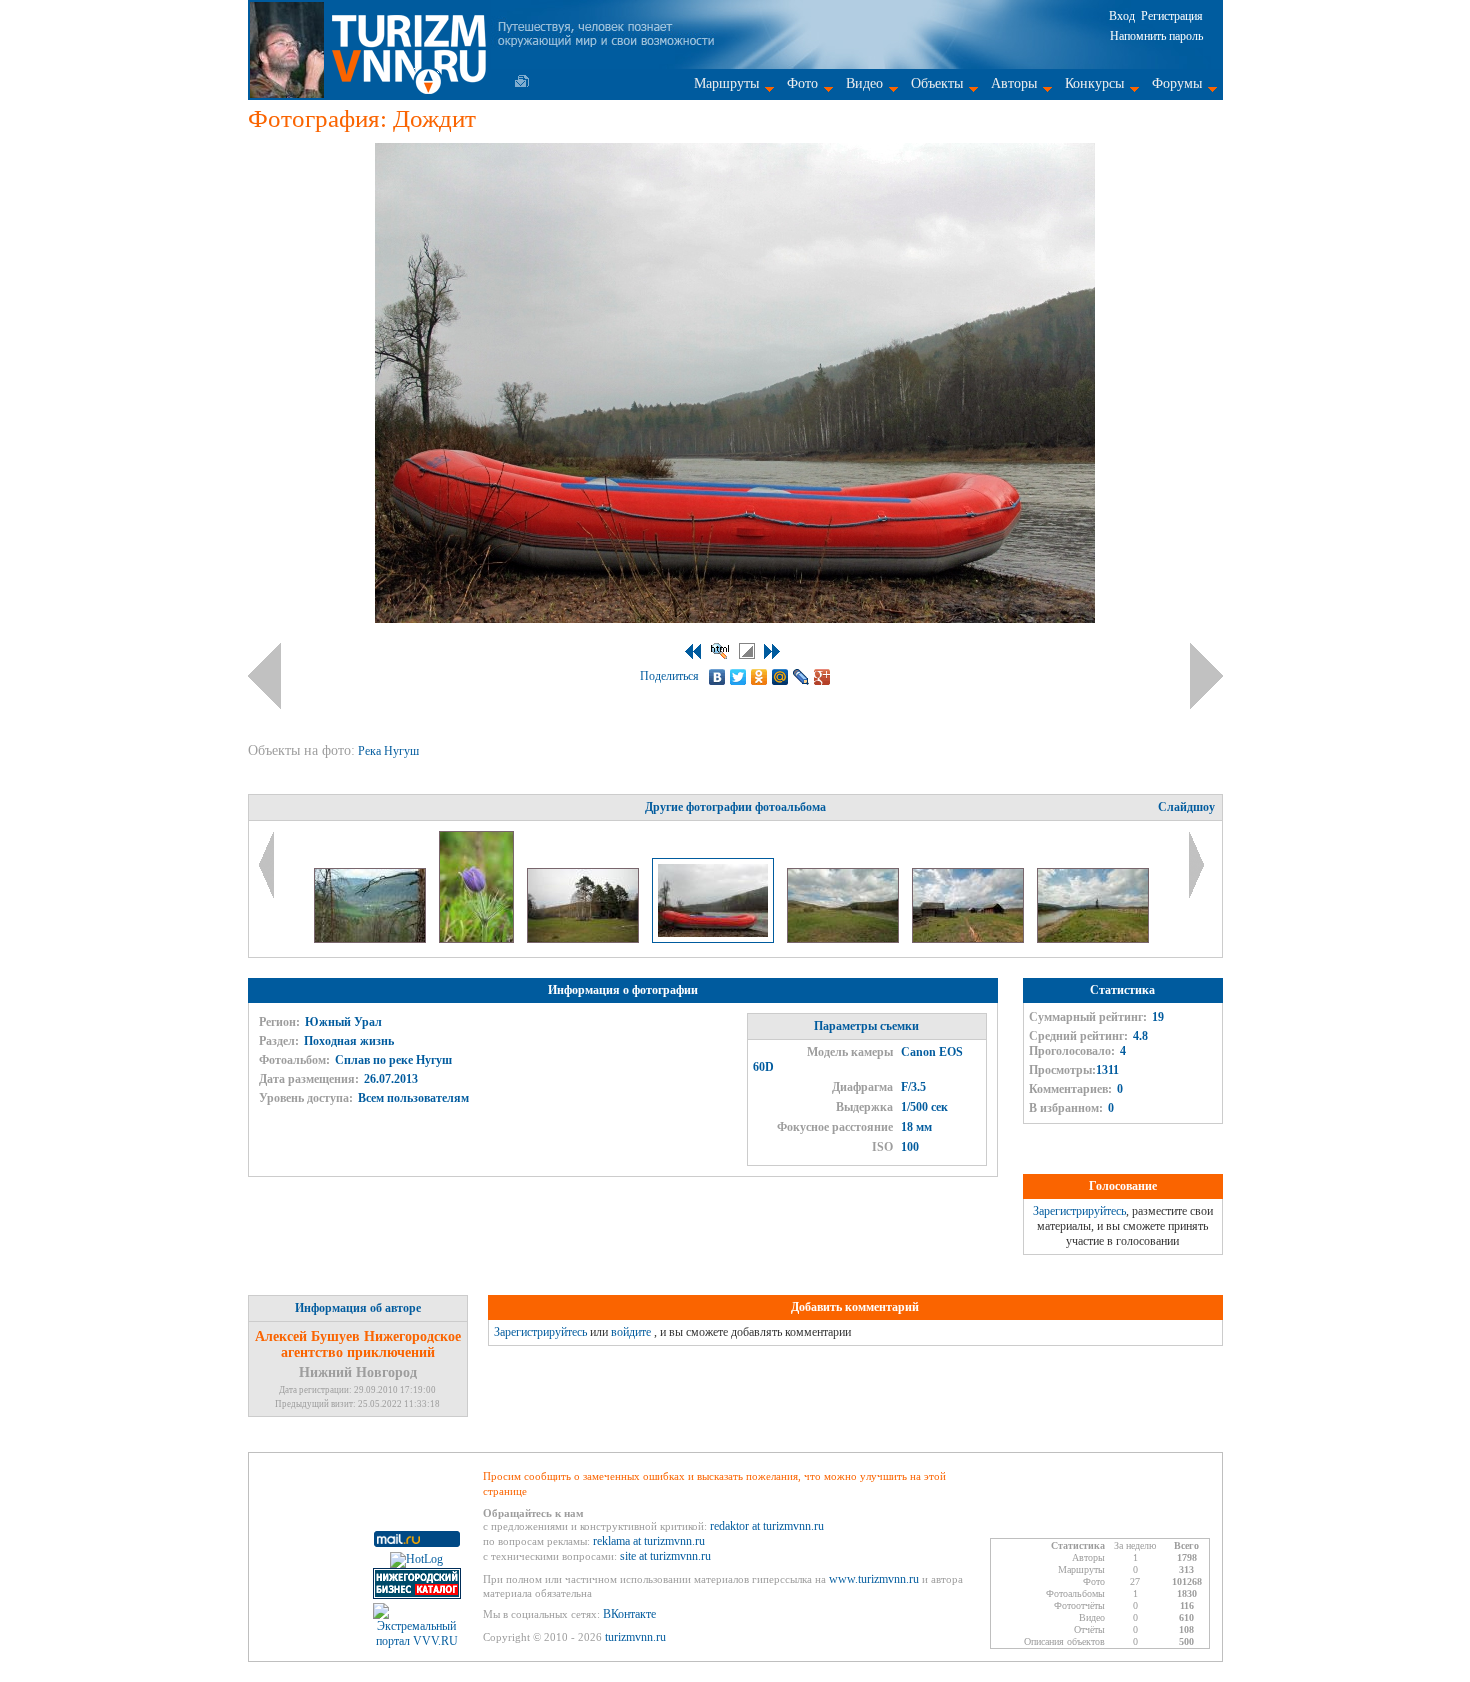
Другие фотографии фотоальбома (735, 807)
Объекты (937, 83)
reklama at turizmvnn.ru (649, 1541)
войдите (631, 1332)
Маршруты (726, 83)
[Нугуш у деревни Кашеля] (1093, 939)
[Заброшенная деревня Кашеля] (969, 939)
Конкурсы (1094, 83)
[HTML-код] (720, 651)
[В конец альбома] (772, 651)
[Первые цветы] (478, 939)
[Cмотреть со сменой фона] (747, 651)
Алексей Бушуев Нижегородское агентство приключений (358, 1344)
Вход (1122, 16)
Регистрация (1172, 16)
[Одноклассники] (759, 677)
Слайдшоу (1186, 807)
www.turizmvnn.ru (874, 1579)
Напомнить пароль (1156, 36)
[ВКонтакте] (717, 677)
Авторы (1014, 83)
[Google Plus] (822, 677)
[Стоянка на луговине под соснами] (584, 939)
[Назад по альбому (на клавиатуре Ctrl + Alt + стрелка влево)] (264, 676)
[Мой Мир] (780, 677)
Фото (802, 83)
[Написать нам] (522, 81)
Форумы (1177, 83)
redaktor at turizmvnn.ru (767, 1526)
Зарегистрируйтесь (1079, 1211)
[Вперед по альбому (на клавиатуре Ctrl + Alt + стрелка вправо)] (1206, 676)
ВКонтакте (629, 1614)
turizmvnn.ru (635, 1637)
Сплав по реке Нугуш (393, 1060)
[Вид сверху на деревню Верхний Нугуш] (371, 939)
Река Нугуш (390, 751)
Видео (864, 83)
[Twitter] (738, 677)
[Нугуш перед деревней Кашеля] (844, 939)
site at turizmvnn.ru (665, 1556)
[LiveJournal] (801, 677)
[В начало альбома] (693, 651)
